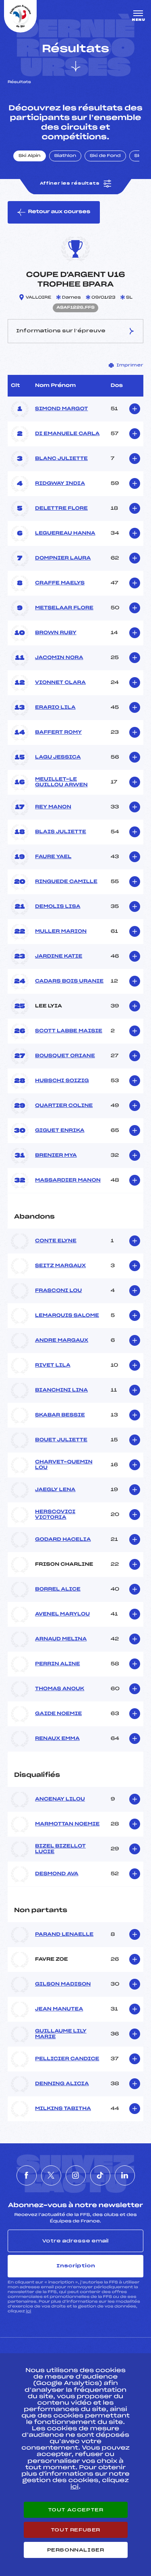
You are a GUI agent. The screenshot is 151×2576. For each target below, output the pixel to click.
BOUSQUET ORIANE (65, 1056)
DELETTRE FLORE (61, 509)
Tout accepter (76, 2510)
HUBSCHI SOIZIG (62, 1081)
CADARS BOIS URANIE (69, 981)
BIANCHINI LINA (61, 1390)
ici (28, 2311)
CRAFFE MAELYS (60, 583)
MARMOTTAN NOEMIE (67, 1824)
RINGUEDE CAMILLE (66, 882)
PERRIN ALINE (57, 1664)
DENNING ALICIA (62, 2084)
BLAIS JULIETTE (61, 832)
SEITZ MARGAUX (60, 1266)
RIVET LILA (53, 1365)
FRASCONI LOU (58, 1291)
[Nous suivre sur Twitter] (51, 2175)
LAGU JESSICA (58, 757)
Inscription (76, 2266)
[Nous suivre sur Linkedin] (125, 2175)
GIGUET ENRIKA (60, 1131)
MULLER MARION (61, 932)
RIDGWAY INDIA (60, 484)
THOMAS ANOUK (60, 1689)
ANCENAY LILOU (60, 1799)
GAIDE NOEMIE (58, 1714)
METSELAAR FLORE (64, 608)
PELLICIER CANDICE (67, 2059)
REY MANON (53, 807)
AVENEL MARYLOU (62, 1614)
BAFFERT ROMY (58, 733)
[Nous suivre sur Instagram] (76, 2175)
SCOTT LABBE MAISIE (69, 1031)
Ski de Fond (105, 156)
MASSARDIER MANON (68, 1180)
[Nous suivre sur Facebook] (27, 2175)
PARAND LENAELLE (64, 1935)
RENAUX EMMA (57, 1739)
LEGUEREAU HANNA (65, 533)
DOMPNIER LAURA (63, 558)
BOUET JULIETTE (61, 1440)
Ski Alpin (30, 156)
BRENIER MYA (56, 1156)
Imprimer (130, 365)
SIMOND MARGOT (61, 409)
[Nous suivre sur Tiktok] (100, 2175)
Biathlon (65, 156)
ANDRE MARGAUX (62, 1341)
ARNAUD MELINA (61, 1639)
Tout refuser (75, 2530)
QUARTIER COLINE (64, 1106)
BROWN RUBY (56, 633)
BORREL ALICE (58, 1589)
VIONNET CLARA (60, 683)
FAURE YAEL (53, 857)
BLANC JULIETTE (61, 459)
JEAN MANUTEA (59, 2009)
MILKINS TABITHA (63, 2109)
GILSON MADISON (63, 1984)
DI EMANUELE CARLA (67, 434)
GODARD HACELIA (63, 1540)
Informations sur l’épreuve (61, 331)
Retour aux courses (59, 212)
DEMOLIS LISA (58, 907)
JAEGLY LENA (55, 1490)
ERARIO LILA (55, 708)
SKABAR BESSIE (60, 1415)
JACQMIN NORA (59, 658)
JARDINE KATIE (59, 956)
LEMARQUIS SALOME (67, 1316)
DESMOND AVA (57, 1874)
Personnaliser (76, 2550)
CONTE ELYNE (56, 1241)
